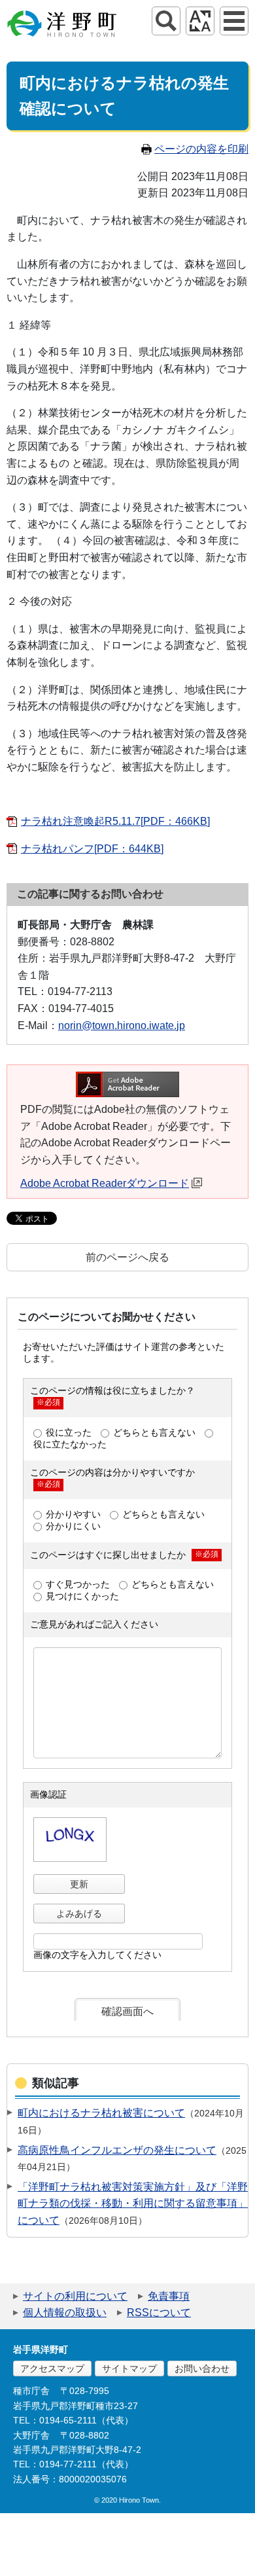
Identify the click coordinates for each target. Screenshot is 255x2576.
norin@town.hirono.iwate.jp (122, 1025)
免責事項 (169, 2296)
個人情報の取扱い (65, 2313)
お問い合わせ (202, 2368)
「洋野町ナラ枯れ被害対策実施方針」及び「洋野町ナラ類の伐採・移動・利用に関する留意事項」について (133, 2204)
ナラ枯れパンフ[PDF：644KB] (92, 849)
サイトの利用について (75, 2296)
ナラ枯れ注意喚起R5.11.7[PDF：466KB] (115, 821)
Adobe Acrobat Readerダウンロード (105, 1183)
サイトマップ (129, 2368)
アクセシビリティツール (200, 21)
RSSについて (159, 2313)
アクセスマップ (52, 2368)
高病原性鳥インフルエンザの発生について (117, 2150)
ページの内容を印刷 (201, 149)
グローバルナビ (234, 21)
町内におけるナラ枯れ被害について (101, 2113)
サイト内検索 (166, 21)
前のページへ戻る (127, 1257)
